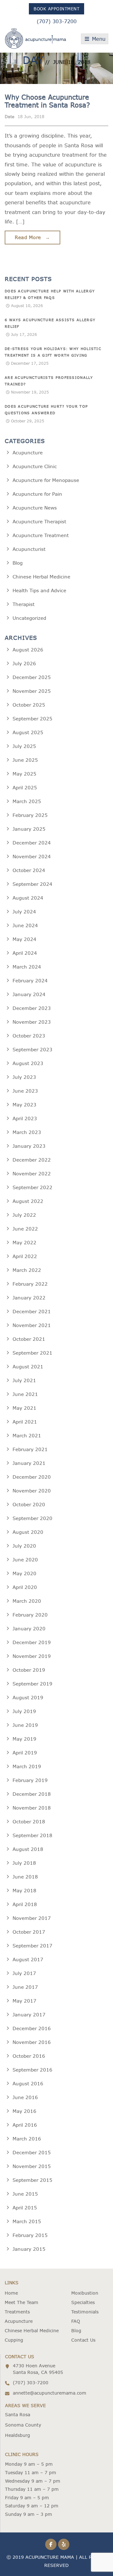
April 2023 (25, 1118)
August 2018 (28, 1849)
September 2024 (32, 884)
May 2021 (24, 1408)
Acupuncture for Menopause (46, 480)
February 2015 (30, 2235)
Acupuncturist (29, 549)
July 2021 (24, 1380)
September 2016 (32, 2070)
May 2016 (24, 2111)
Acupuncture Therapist (39, 522)
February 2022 (30, 1284)
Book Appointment (56, 9)
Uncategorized (29, 618)
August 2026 (28, 650)
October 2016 (29, 2056)
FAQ (76, 2321)
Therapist (24, 604)
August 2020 (28, 1532)
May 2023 (24, 1105)
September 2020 (32, 1518)
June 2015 (25, 2194)
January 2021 (29, 1463)
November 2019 (32, 1656)
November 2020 (32, 1491)
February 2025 (30, 815)
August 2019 (28, 1698)
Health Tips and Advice (39, 590)
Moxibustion (85, 2293)
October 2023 (29, 1036)
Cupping (14, 2340)
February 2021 (30, 1449)
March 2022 (27, 1270)
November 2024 (32, 857)
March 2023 (27, 1132)
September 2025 (32, 719)
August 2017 (28, 1959)
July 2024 (24, 912)
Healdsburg (18, 2435)
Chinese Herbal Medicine (41, 577)
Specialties (83, 2302)
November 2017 (32, 1918)
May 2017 (24, 2001)
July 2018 (24, 1863)
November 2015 (32, 2166)
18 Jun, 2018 (31, 117)
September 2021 (32, 1353)
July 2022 (24, 1215)
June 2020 (25, 1560)
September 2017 (32, 1946)
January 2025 (29, 829)
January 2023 (29, 1146)
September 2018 (32, 1835)
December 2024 (32, 843)
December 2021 (32, 1312)
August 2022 (28, 1201)
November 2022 (32, 1174)
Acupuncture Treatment (41, 535)
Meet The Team (22, 2302)
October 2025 (29, 705)
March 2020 (27, 1601)
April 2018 (25, 1904)
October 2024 (29, 870)
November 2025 (32, 691)
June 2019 (25, 1725)
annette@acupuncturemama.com (50, 2393)
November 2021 (32, 1325)
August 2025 (28, 732)
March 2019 (27, 1766)
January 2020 (29, 1629)
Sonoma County (23, 2425)
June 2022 (25, 1229)
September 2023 (32, 1050)
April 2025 (25, 788)
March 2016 (27, 2139)
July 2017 (24, 1973)
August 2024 (28, 898)
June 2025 (25, 760)
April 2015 (25, 2208)
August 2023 (28, 1063)
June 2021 (25, 1394)
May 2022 (24, 1243)
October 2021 (29, 1339)
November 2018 (32, 1808)
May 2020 (24, 1573)
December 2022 (32, 1160)
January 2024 (29, 994)
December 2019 (32, 1642)
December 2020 (32, 1477)
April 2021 (25, 1422)
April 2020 (25, 1587)
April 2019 (25, 1753)
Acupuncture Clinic (35, 466)
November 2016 (32, 2042)
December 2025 (32, 677)
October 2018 (29, 1822)
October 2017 (29, 1932)
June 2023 (25, 1091)
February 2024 (30, 981)
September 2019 (32, 1684)
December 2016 (32, 2028)
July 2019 (24, 1711)
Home (11, 2293)
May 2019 (24, 1739)
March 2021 (27, 1436)
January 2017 (29, 2015)
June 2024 (25, 925)
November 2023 (32, 1022)
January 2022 (29, 1298)
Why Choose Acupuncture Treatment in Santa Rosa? (47, 101)
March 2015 (27, 2221)
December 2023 (32, 1008)
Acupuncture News (35, 508)
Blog (18, 563)
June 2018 (25, 1877)
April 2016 (25, 2125)
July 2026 (24, 664)
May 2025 (24, 774)
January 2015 (29, 2249)
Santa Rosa (18, 2415)
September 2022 (32, 1187)
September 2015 (32, 2180)
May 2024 (24, 939)
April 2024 (25, 953)
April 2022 (25, 1256)
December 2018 (32, 1794)
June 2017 (25, 1987)
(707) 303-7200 (57, 21)
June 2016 (25, 2097)
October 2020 (29, 1505)
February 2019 (30, 1780)
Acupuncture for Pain (37, 494)
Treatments (17, 2312)
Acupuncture (28, 453)
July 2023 (24, 1077)
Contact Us (83, 2340)
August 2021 (28, 1367)
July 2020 (24, 1546)
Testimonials (85, 2312)
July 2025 (24, 746)
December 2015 (32, 2153)
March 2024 (27, 967)
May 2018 (24, 1891)
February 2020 (30, 1615)
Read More (32, 237)
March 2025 (27, 801)
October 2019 (29, 1670)
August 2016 (28, 2084)
